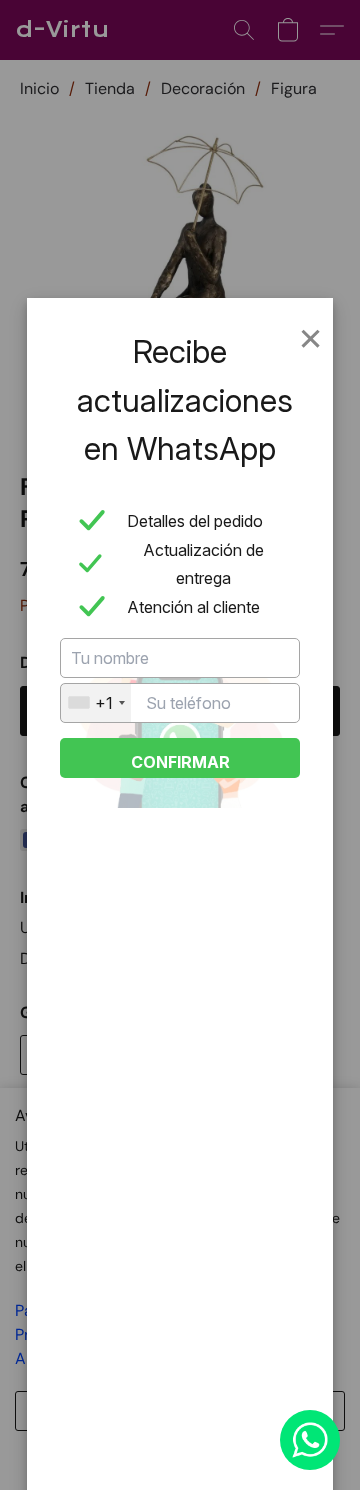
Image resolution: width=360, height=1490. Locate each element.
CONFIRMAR (180, 762)
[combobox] (96, 703)
